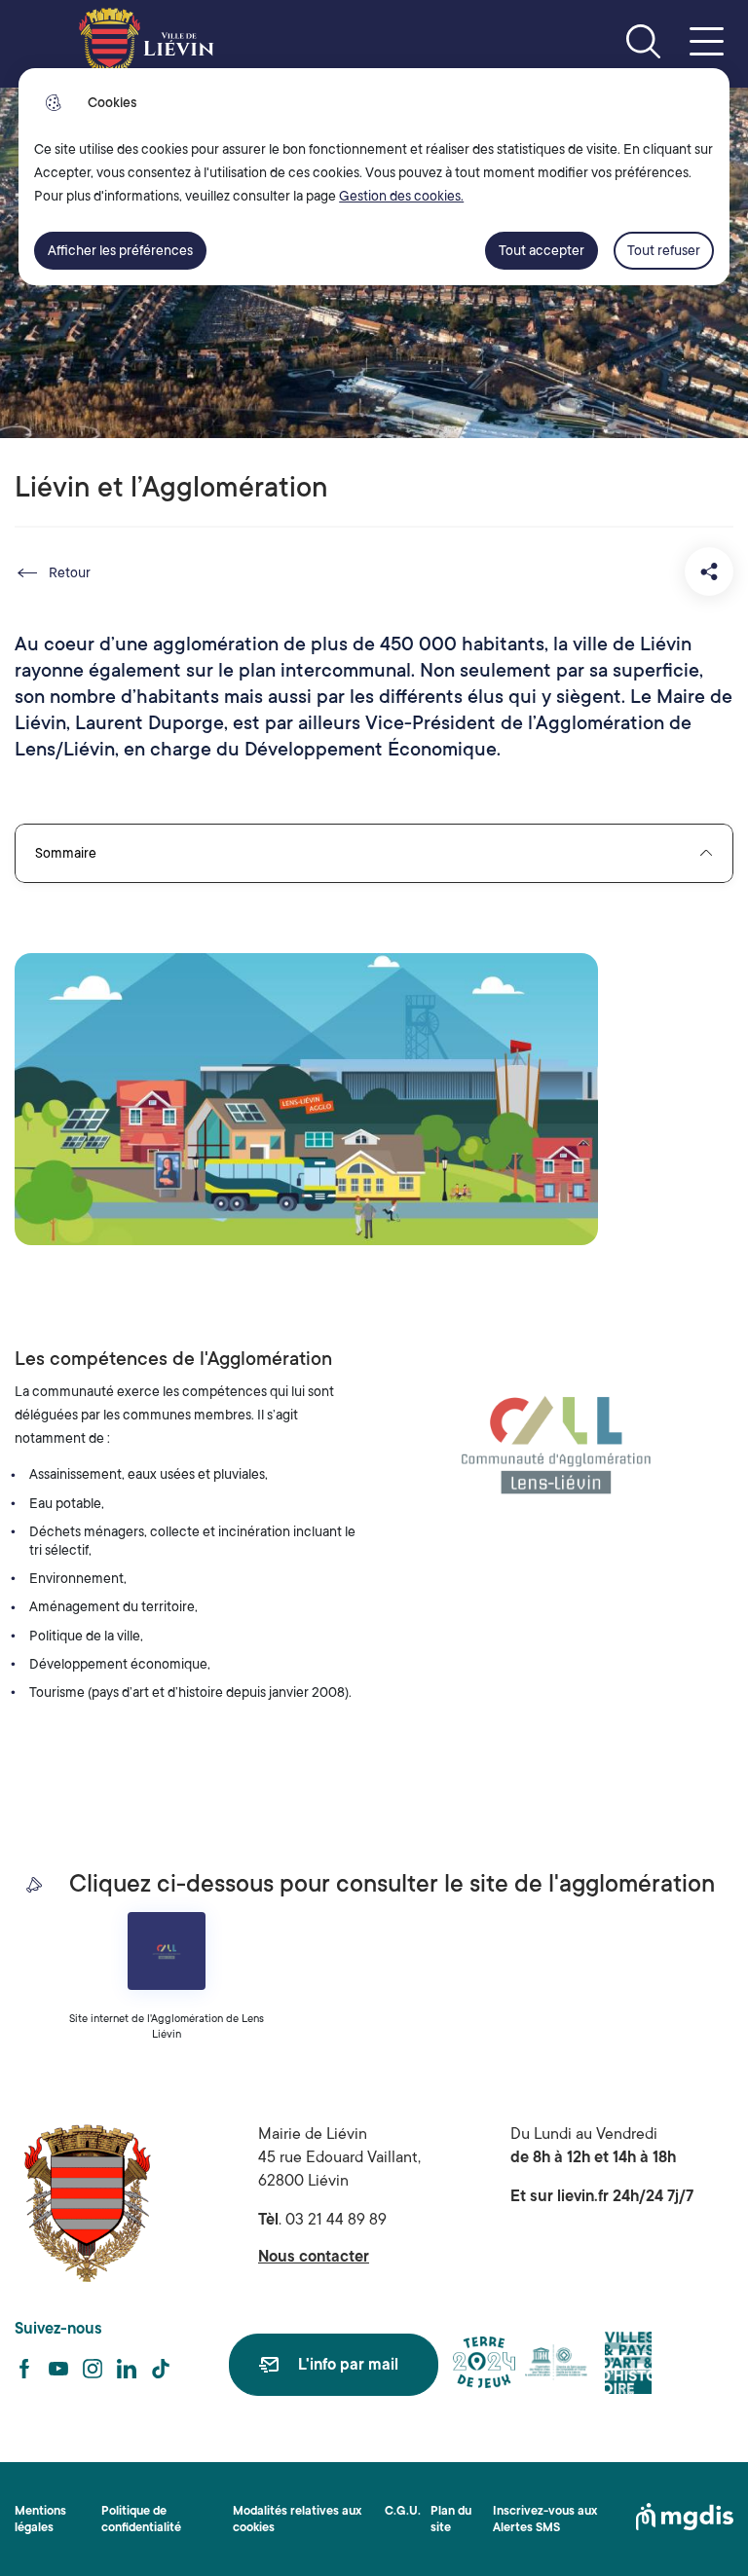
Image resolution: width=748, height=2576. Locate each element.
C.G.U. (403, 2511)
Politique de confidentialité (141, 2519)
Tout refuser (664, 250)
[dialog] (374, 177)
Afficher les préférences (120, 250)
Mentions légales (40, 2519)
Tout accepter (542, 250)
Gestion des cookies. (401, 196)
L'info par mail (348, 2365)
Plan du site (451, 2519)
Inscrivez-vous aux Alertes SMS (545, 2519)
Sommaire (66, 853)
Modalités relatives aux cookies (297, 2519)
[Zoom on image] (554, 1448)
